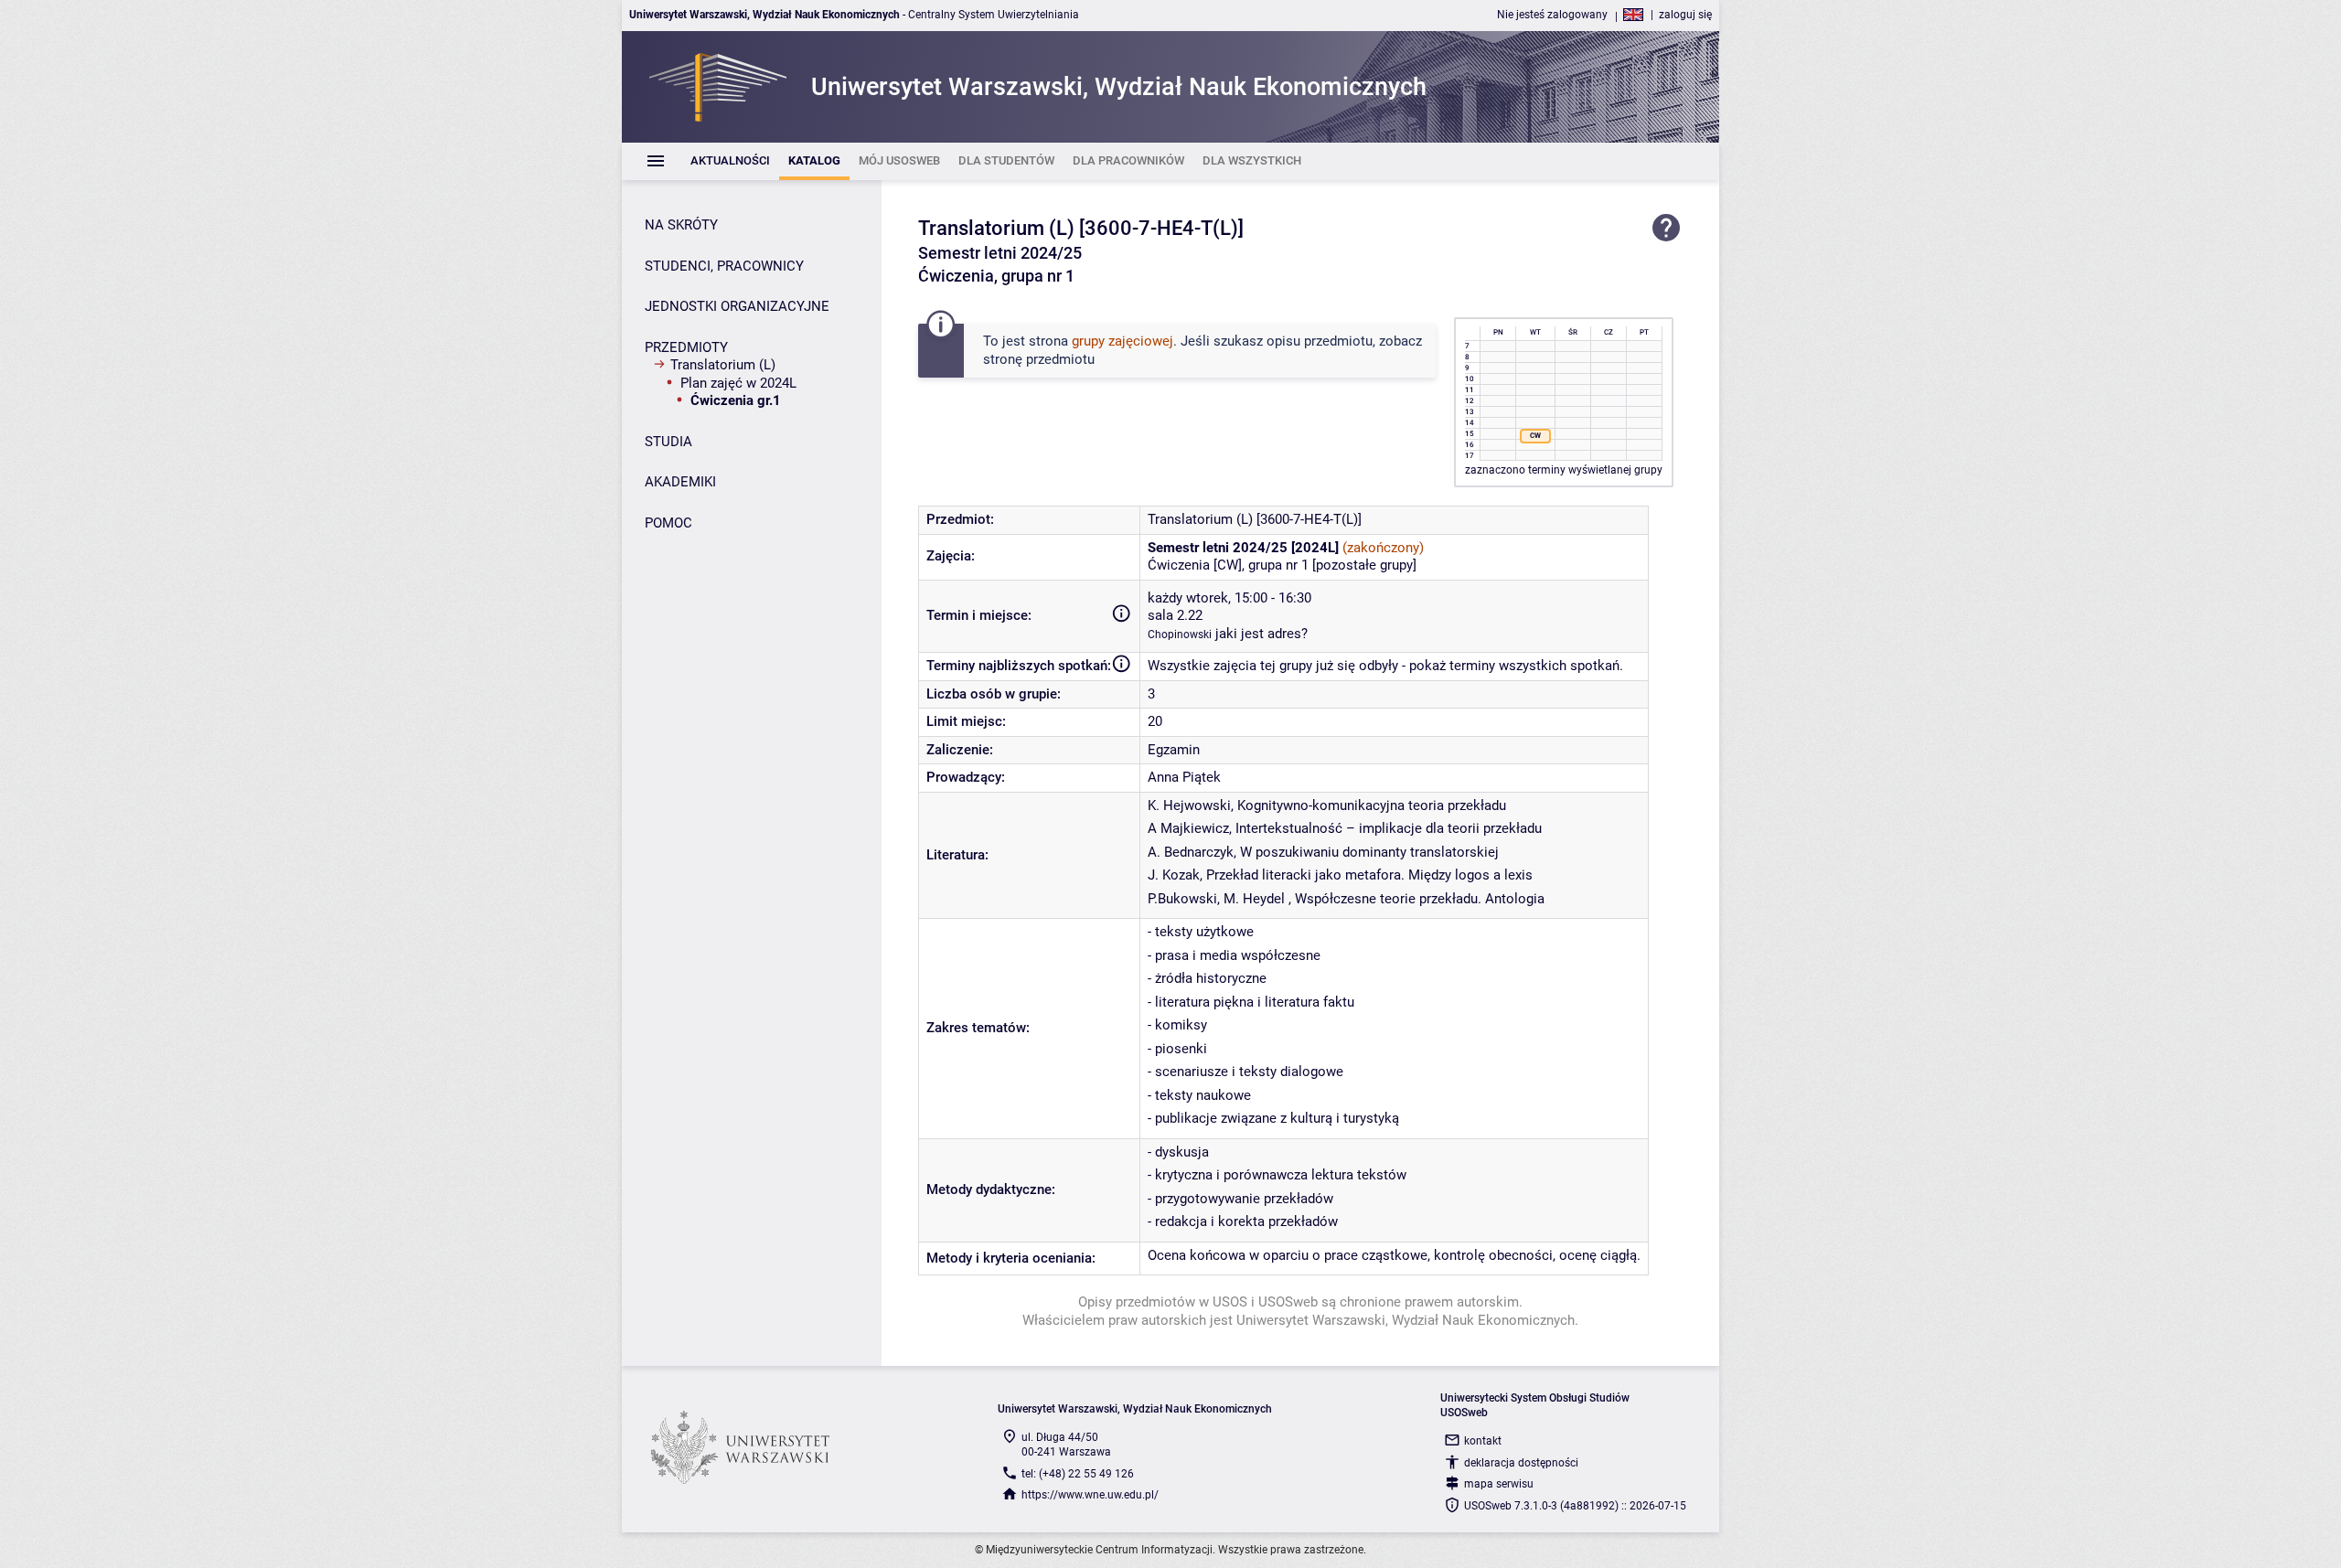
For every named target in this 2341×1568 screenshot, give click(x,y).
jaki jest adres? (1261, 634)
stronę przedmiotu (1039, 359)
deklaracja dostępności (1521, 1463)
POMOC (668, 523)
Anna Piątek (1184, 777)
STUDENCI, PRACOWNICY (724, 266)
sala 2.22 (1175, 615)
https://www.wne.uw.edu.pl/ (1090, 1495)
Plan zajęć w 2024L (738, 383)
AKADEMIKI (680, 482)
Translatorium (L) (723, 365)
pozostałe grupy (1364, 565)
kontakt (1483, 1441)
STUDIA (668, 442)
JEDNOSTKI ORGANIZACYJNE (737, 306)
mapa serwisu (1499, 1484)
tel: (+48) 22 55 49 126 (1078, 1474)
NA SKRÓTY (681, 225)
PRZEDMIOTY (686, 347)
